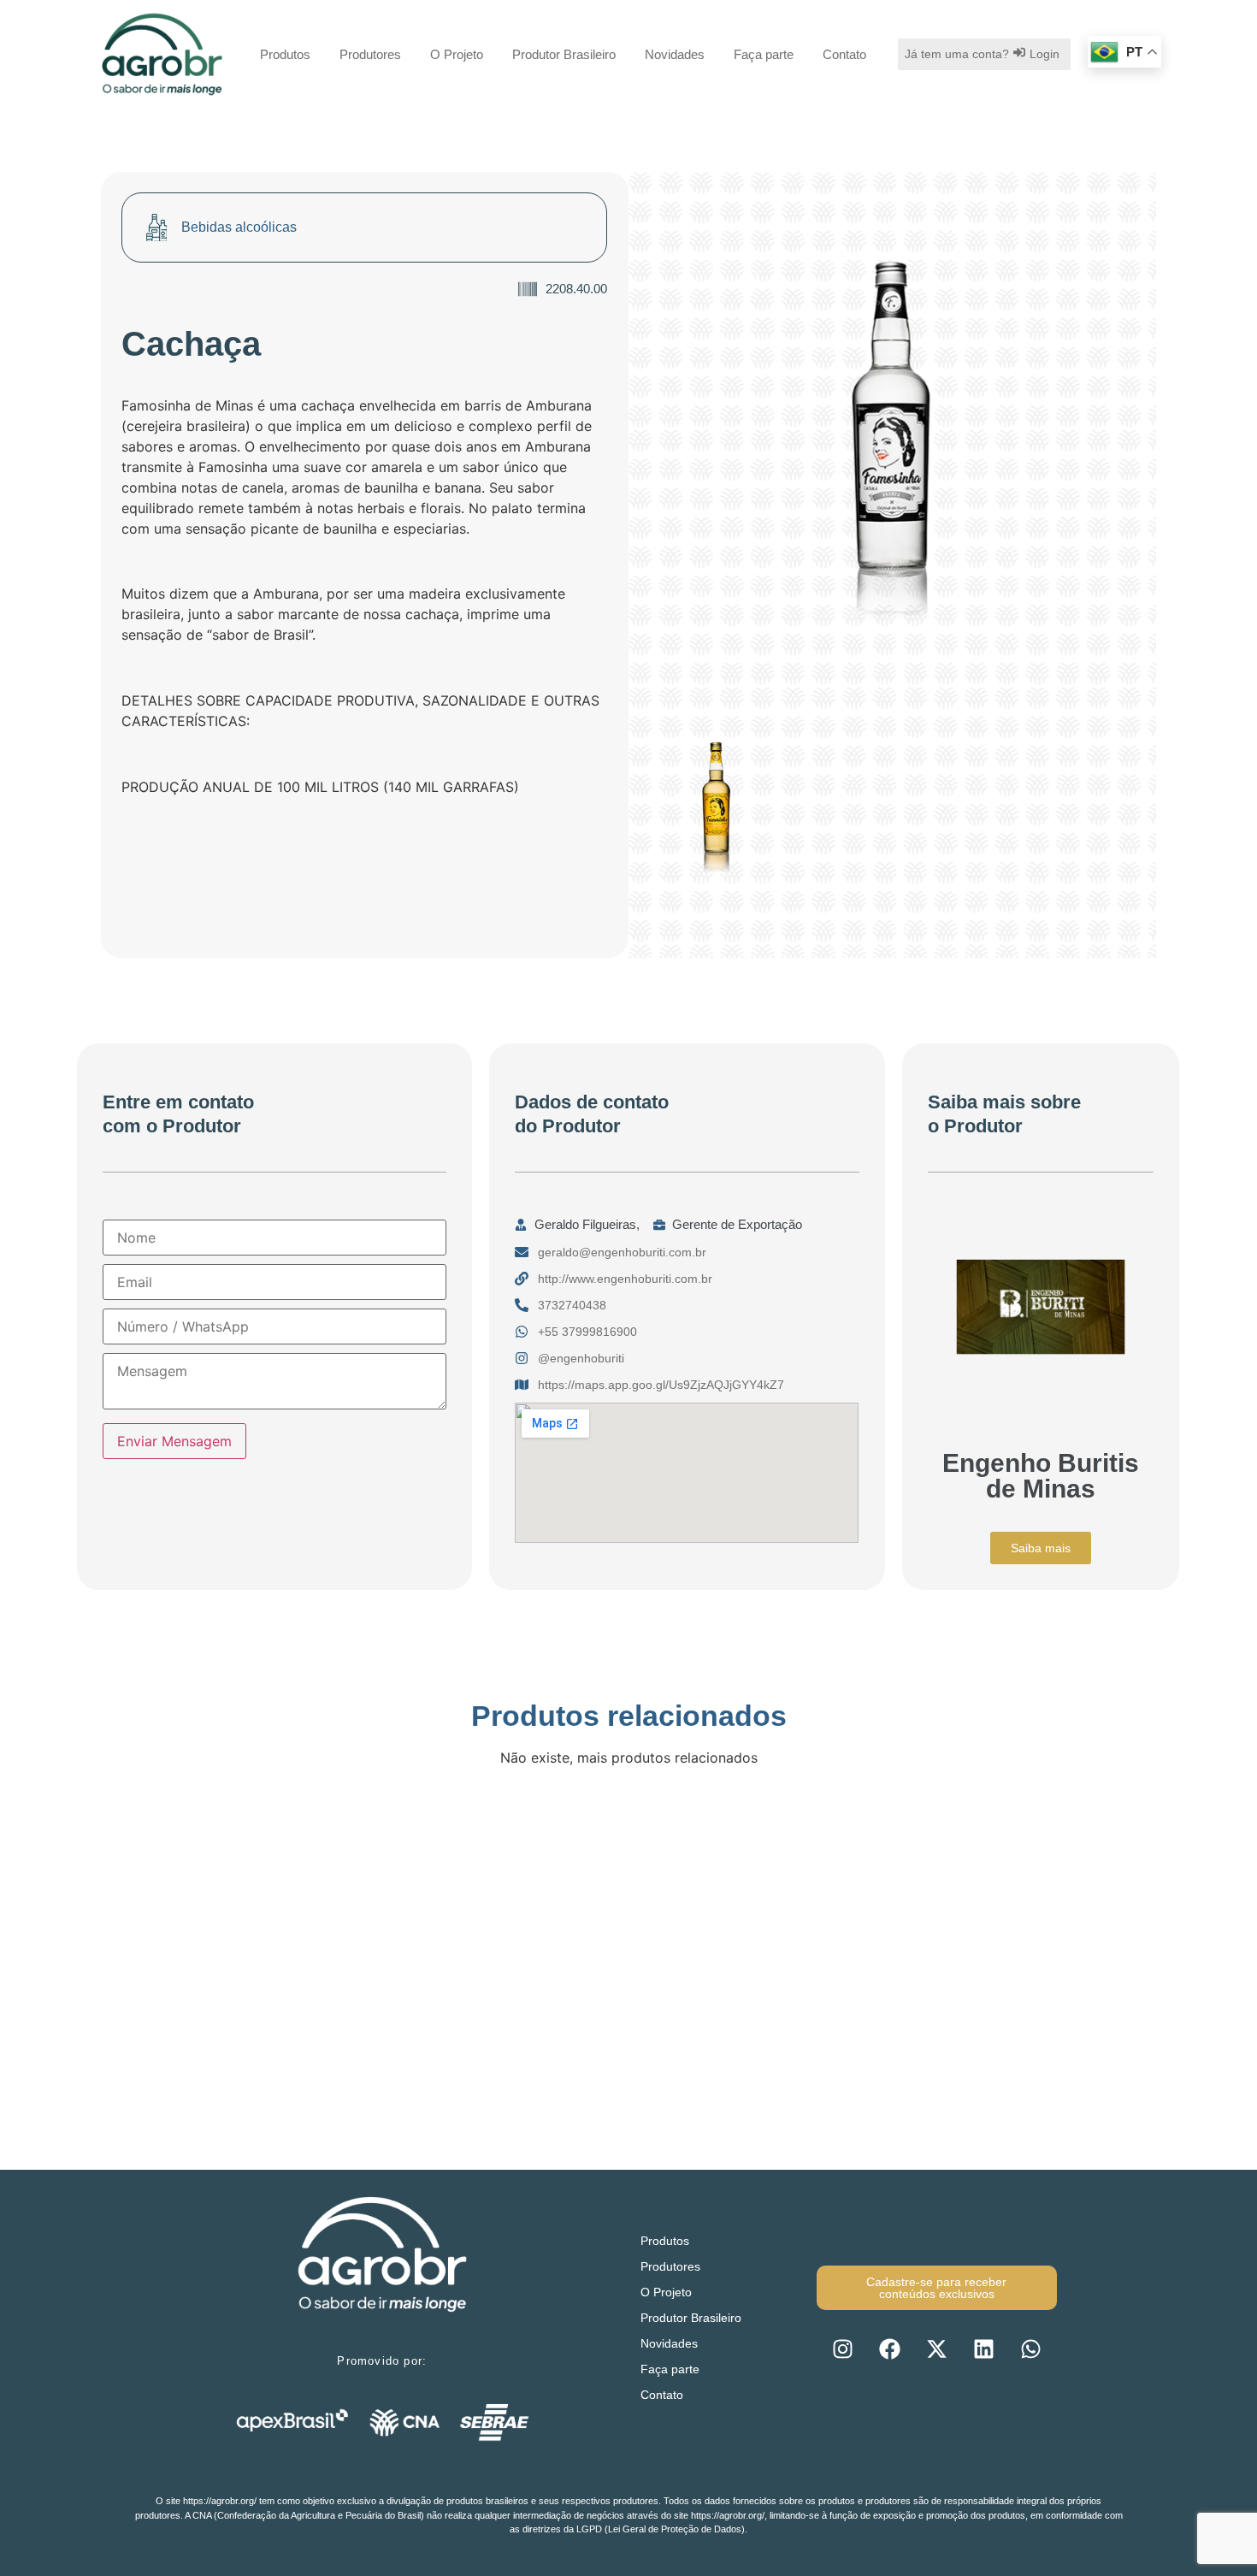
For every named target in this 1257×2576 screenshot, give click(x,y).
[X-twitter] (936, 2349)
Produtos (285, 54)
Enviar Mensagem (174, 1441)
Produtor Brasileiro (564, 54)
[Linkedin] (983, 2349)
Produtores (370, 54)
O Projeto (457, 54)
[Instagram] (842, 2349)
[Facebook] (889, 2349)
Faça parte (764, 54)
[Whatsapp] (1030, 2349)
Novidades (675, 54)
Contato (844, 54)
